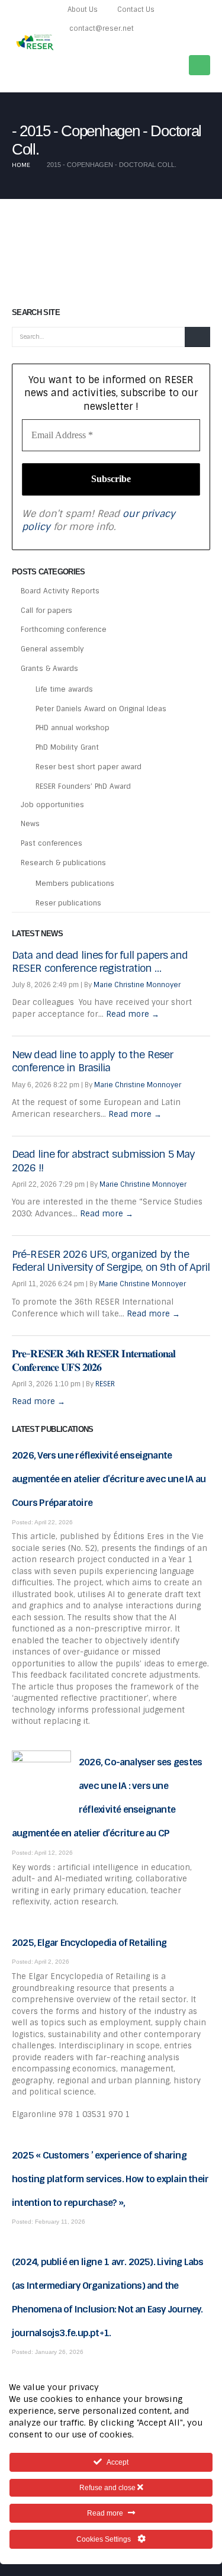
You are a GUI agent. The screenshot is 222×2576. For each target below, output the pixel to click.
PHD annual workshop (73, 728)
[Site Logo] (36, 42)
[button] (205, 44)
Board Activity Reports (60, 591)
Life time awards (64, 689)
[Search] (197, 337)
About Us (83, 9)
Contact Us (136, 9)
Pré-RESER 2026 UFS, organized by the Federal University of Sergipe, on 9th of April (111, 1261)
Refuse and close (108, 2488)
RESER (105, 1384)
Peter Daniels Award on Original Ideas (101, 709)
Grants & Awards (49, 669)
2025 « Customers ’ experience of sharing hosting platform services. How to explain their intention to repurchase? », (110, 2179)
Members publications (75, 884)
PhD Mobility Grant (67, 747)
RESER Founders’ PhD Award (83, 786)
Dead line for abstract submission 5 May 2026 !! (104, 1161)
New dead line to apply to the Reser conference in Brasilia (92, 1061)
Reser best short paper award (89, 767)
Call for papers (46, 611)
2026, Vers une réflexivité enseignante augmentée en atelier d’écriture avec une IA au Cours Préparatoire (109, 1479)
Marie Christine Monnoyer (137, 985)
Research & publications (63, 863)
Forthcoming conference (64, 629)
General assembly (52, 649)
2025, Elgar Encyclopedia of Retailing (89, 1943)
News (30, 824)
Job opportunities (52, 805)
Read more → (133, 1014)
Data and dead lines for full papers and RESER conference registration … (100, 962)
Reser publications (68, 903)
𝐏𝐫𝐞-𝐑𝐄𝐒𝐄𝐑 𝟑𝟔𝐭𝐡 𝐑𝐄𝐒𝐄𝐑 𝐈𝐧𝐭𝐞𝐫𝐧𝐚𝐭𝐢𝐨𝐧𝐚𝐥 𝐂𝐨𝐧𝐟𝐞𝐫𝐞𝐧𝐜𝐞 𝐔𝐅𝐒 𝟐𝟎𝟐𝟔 (94, 1360)
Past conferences (52, 843)
